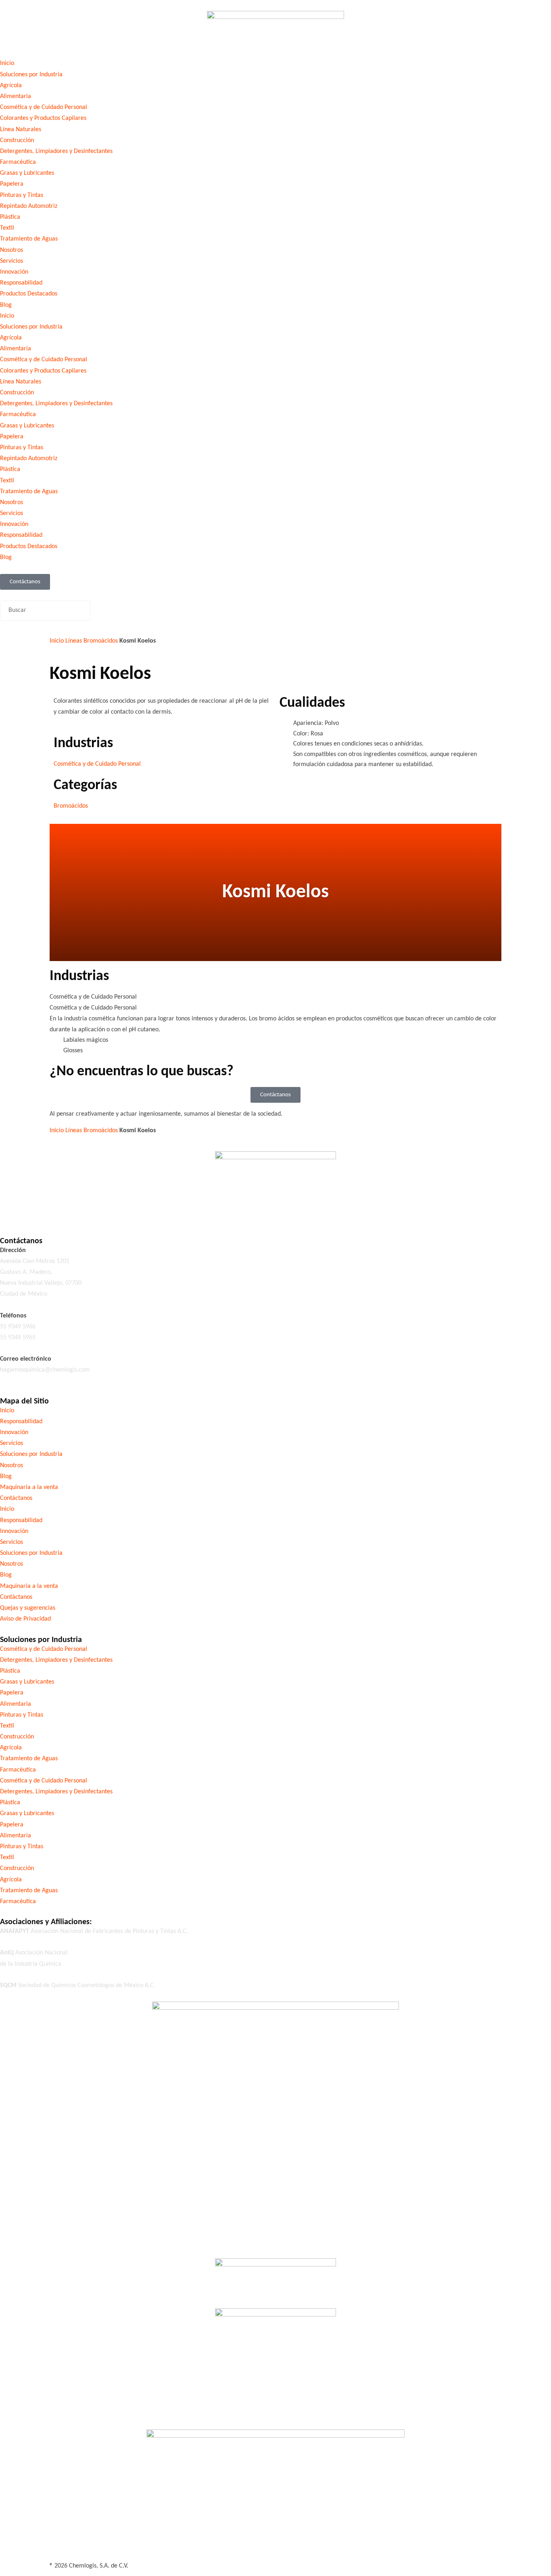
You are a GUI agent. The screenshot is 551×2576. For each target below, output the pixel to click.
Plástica (10, 217)
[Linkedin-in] (32, 1212)
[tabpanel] (275, 1035)
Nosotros (11, 250)
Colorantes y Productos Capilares (43, 118)
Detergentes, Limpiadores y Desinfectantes (56, 151)
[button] (275, 595)
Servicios (11, 261)
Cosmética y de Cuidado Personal (44, 107)
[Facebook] (10, 1212)
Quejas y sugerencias (28, 1608)
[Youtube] (75, 1212)
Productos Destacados (29, 294)
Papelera (12, 184)
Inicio (7, 63)
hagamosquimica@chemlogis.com (45, 1370)
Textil (7, 228)
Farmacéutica (18, 162)
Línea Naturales (21, 130)
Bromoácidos (101, 641)
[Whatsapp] (97, 1212)
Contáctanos (16, 1498)
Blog (6, 305)
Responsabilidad (21, 283)
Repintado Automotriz (29, 206)
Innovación (14, 272)
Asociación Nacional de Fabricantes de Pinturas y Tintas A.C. (94, 1931)
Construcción (17, 140)
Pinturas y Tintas (22, 195)
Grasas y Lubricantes (27, 173)
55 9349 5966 (18, 1327)
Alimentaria (16, 96)
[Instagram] (54, 1212)
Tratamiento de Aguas (29, 239)
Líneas (74, 641)
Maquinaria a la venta (29, 1487)
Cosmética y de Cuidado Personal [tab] (93, 997)
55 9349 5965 (18, 1338)
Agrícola (11, 86)
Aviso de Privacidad (25, 1619)
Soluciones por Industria (31, 75)
